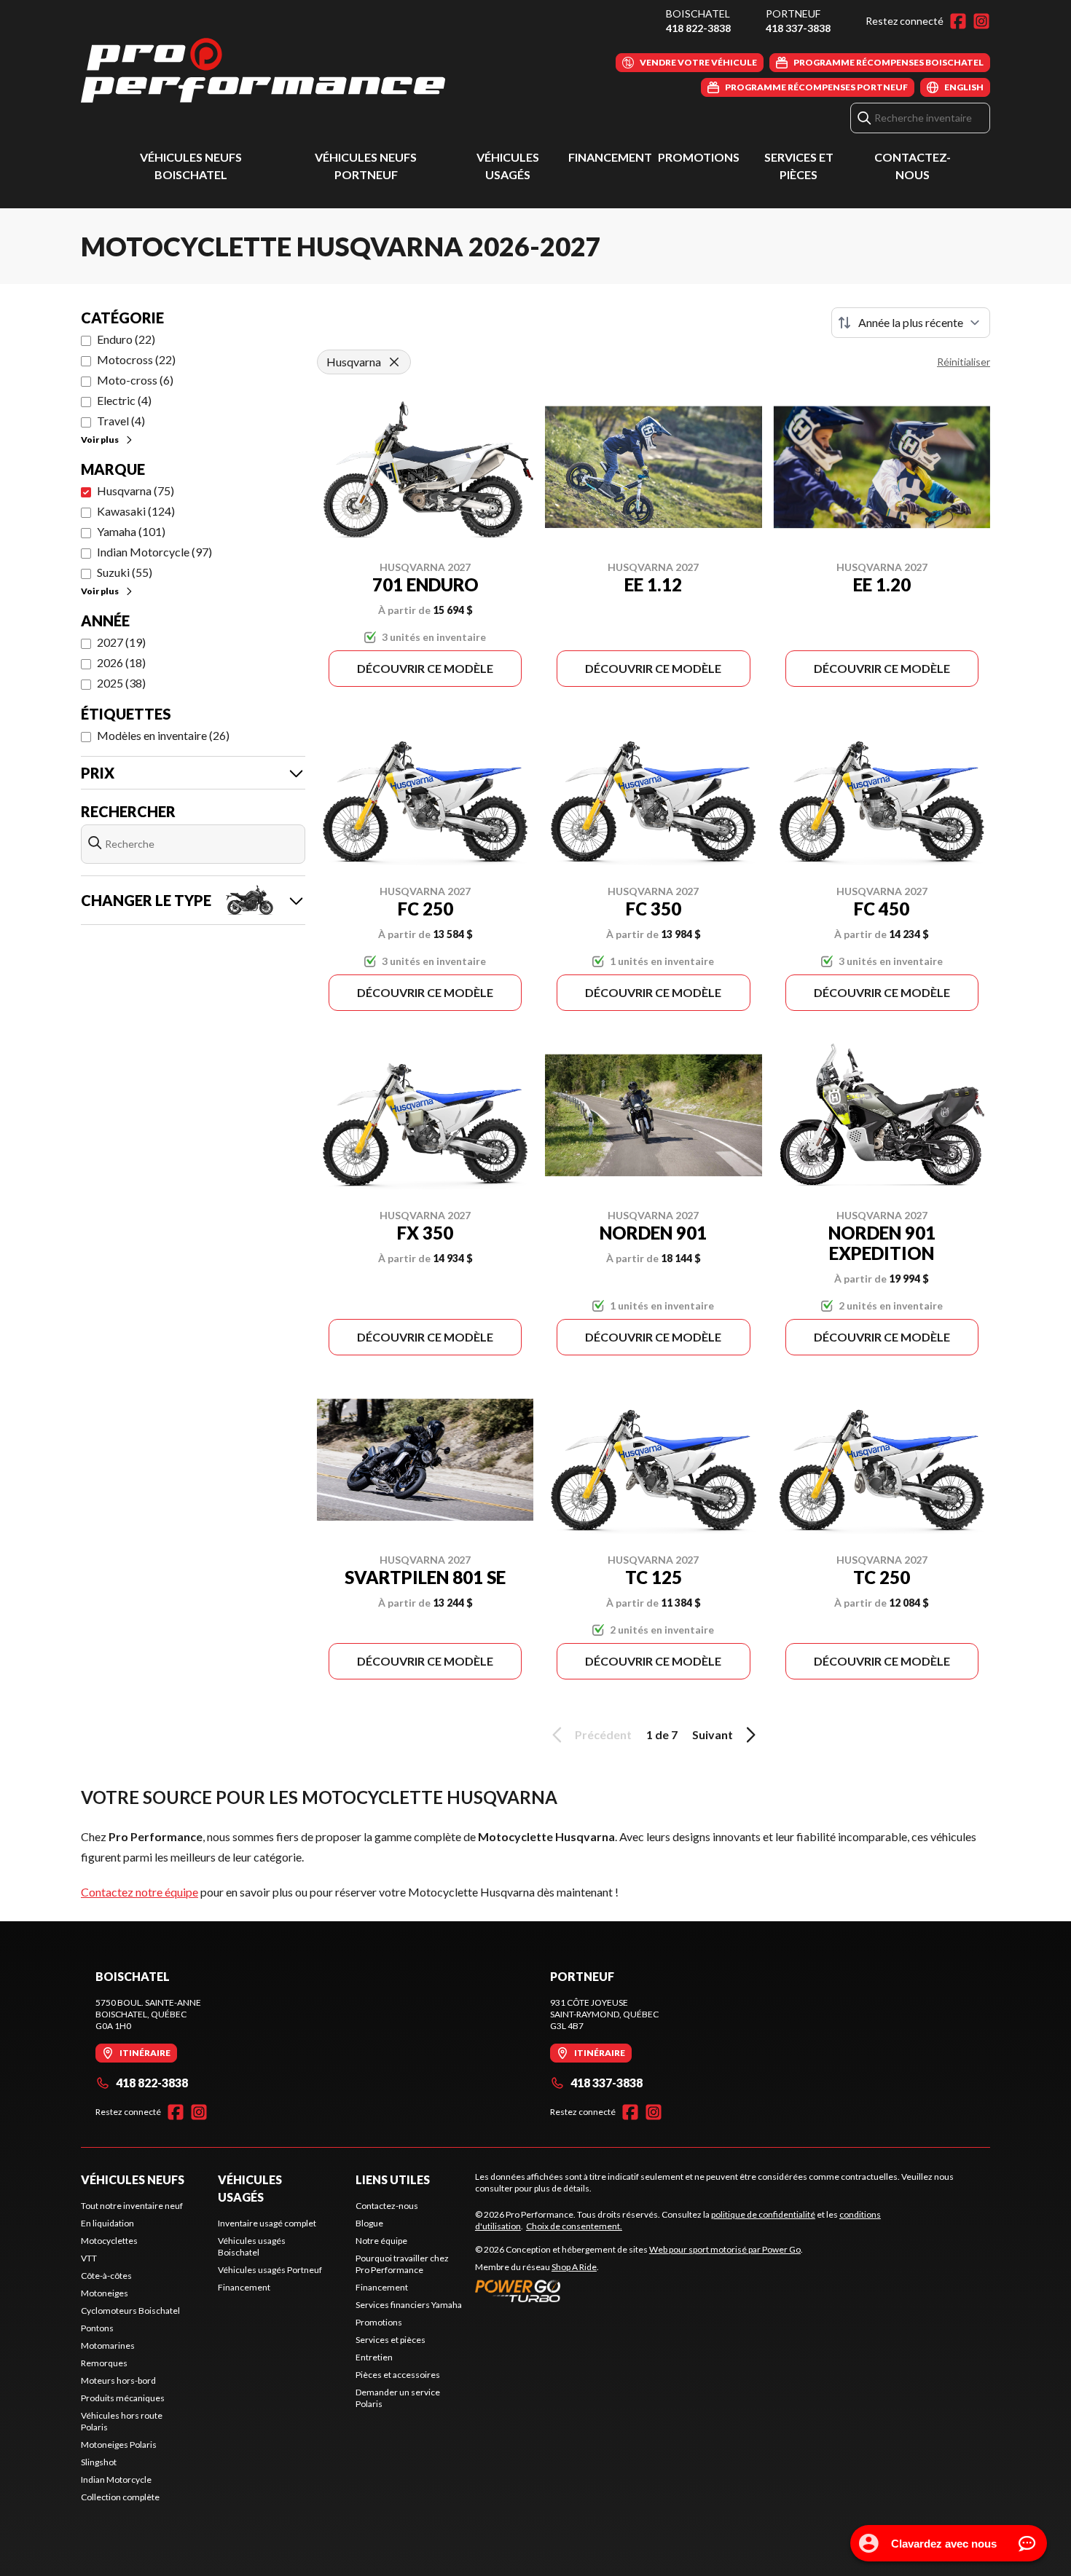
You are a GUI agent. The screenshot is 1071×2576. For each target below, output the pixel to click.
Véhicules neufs (133, 2179)
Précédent (603, 1734)
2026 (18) (121, 662)
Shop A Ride (574, 2267)
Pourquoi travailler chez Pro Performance (402, 2264)
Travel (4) (121, 421)
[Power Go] (639, 2291)
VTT (89, 2258)
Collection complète (120, 2497)
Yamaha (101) (131, 531)
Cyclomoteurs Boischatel (130, 2311)
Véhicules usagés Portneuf (270, 2270)
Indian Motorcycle (116, 2480)
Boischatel (698, 13)
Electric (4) (124, 400)
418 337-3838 (798, 28)
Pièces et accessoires (398, 2375)
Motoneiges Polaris (119, 2445)
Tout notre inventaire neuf (132, 2206)
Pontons (97, 2328)
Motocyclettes (109, 2241)
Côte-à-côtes (106, 2276)
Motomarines (108, 2345)
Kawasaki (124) (136, 511)
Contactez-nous (387, 2206)
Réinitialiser (964, 362)
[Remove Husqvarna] (394, 362)
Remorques (104, 2363)
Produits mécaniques (123, 2398)
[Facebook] (958, 21)
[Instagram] (981, 21)
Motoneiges (105, 2293)
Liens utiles (393, 2179)
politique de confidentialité (763, 2214)
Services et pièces (391, 2340)
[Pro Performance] (263, 70)
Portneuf (793, 13)
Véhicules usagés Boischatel (252, 2246)
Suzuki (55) (125, 572)
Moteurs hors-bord (118, 2380)
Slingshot (99, 2462)
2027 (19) (121, 642)
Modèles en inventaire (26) (163, 735)
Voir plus (100, 440)
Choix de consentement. (574, 2226)
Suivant (713, 1734)
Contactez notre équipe (140, 1892)
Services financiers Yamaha (409, 2305)
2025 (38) (121, 683)
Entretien (374, 2357)
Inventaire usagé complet (267, 2223)
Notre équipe (381, 2241)
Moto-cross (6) (135, 380)
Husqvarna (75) (136, 491)
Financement (610, 157)
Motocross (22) (136, 359)
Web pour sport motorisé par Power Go (725, 2249)
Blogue (369, 2223)
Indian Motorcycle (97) (154, 552)
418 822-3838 (698, 28)
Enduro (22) (126, 339)
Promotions (699, 157)
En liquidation (107, 2223)
